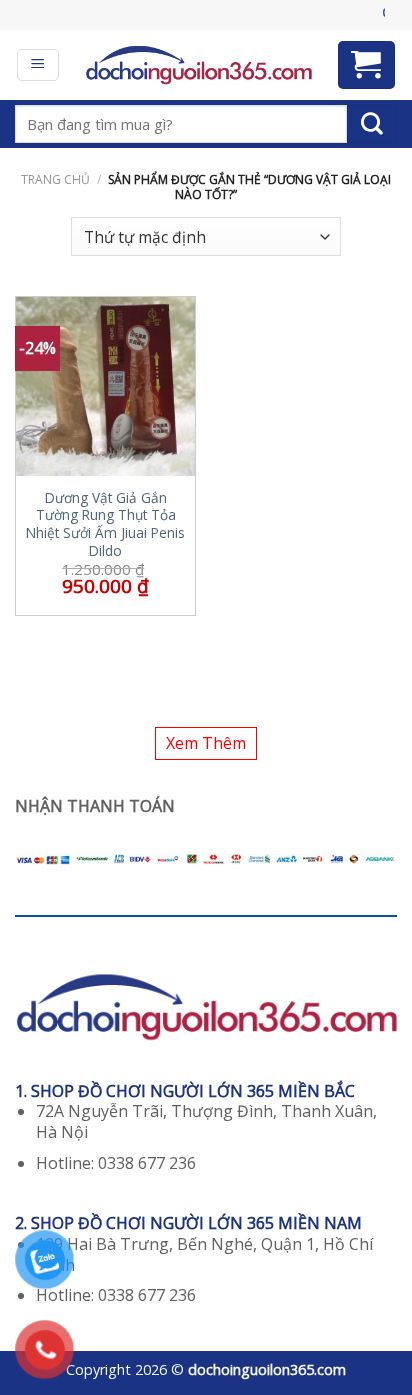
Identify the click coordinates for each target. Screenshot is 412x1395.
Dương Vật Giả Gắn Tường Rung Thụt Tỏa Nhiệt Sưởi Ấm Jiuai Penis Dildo (105, 524)
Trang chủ (55, 179)
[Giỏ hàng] (367, 65)
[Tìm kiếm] (372, 124)
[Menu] (38, 65)
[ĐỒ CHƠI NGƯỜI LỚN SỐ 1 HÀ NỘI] (198, 65)
